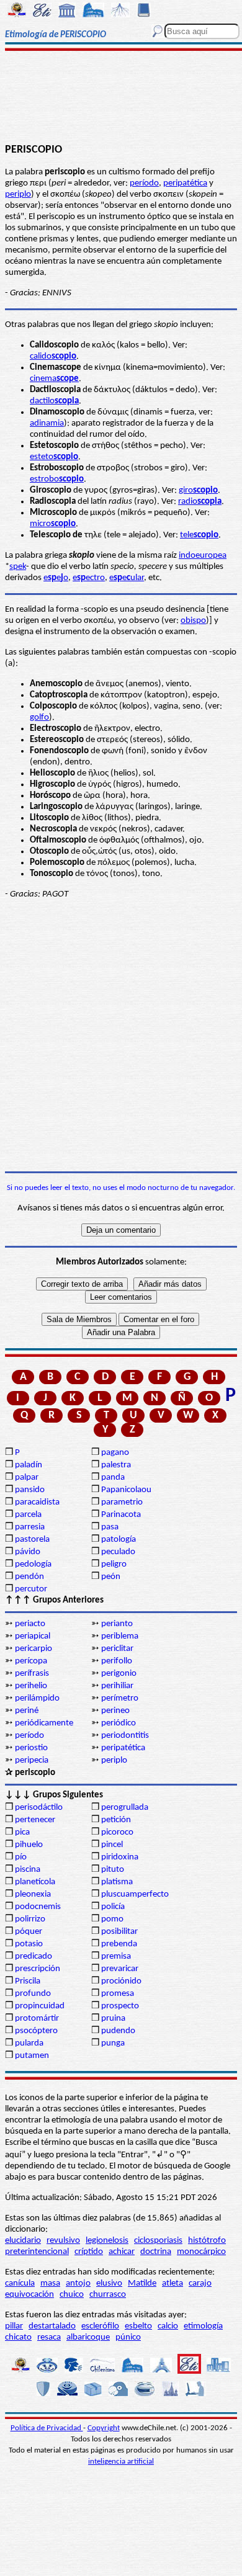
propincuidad (40, 2006)
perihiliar (117, 1686)
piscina (28, 1870)
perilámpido (37, 1698)
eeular (127, 578)
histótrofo (207, 2241)
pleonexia (33, 1894)
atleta (173, 2283)
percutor (31, 1589)
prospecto (120, 2006)
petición (116, 1820)
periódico (119, 1723)
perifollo (117, 1661)
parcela (28, 1515)
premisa (116, 1957)
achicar (122, 2252)
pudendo (118, 2031)
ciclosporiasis (158, 2241)
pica (22, 1832)
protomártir (37, 2019)
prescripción (38, 1969)
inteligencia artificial (121, 2462)
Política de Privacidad (47, 2428)
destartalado (52, 2326)
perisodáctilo (39, 1808)
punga (113, 2043)
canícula (20, 2283)
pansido (30, 1490)
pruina (113, 2019)
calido (53, 356)
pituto (113, 1870)
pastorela (32, 1540)
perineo (115, 1711)
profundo (33, 1994)
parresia (30, 1527)
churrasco (108, 2295)
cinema (54, 379)
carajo (200, 2283)
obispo (193, 621)
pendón (29, 1577)
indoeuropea (203, 556)
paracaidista (37, 1502)
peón (111, 1577)
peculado (118, 1552)
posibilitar (119, 1932)
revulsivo (63, 2241)
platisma (117, 1882)
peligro (114, 1564)
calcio (168, 2326)
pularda (29, 2043)
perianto (117, 1624)
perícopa (31, 1661)
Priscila (28, 1981)
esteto (54, 457)
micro (53, 524)
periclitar (117, 1649)
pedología (33, 1564)
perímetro (120, 1698)
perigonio (119, 1674)
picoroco (117, 1832)
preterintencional (37, 2252)
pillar (14, 2326)
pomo (112, 1919)
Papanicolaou (126, 1490)
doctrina (156, 2252)
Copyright (104, 2428)
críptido (89, 2252)
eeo (56, 578)
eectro (89, 578)
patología (119, 1540)
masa (50, 2283)
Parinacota (121, 1515)
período (144, 183)
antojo (78, 2283)
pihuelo (29, 1845)
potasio (29, 1944)
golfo (39, 718)
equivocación (29, 2295)
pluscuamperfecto (135, 1894)
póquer (29, 1932)
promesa (118, 1994)
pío (21, 1857)
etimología (203, 2326)
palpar (27, 1478)
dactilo (54, 401)
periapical (33, 1636)
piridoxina (120, 1857)
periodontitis (125, 1736)
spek (18, 567)
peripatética (185, 183)
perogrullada (125, 1808)
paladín (29, 1465)
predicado (34, 1957)
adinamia (47, 423)
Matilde (142, 2283)
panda (113, 1478)
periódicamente (44, 1723)
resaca (49, 2337)
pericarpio (34, 1649)
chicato (18, 2337)
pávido (28, 1552)
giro (198, 490)
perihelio (31, 1686)
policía (113, 1907)
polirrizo (30, 1919)
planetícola (35, 1882)
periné (27, 1711)
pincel (112, 1845)
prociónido (121, 1981)
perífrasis (32, 1674)
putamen (32, 2056)
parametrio (122, 1502)
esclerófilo (100, 2326)
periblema (120, 1636)
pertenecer (35, 1820)
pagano (115, 1453)
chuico (72, 2295)
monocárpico (201, 2252)
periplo (18, 195)
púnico (128, 2337)
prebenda (119, 1944)
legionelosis (107, 2241)
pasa (110, 1527)
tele (199, 535)
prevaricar (120, 1969)
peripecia (32, 1760)
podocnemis (38, 1907)
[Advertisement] (121, 97)
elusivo (109, 2283)
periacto (30, 1624)
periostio (31, 1748)
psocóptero (36, 2031)
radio (200, 502)
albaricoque (88, 2337)
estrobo (57, 479)
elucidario (23, 2241)
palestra (116, 1465)
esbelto (138, 2326)
